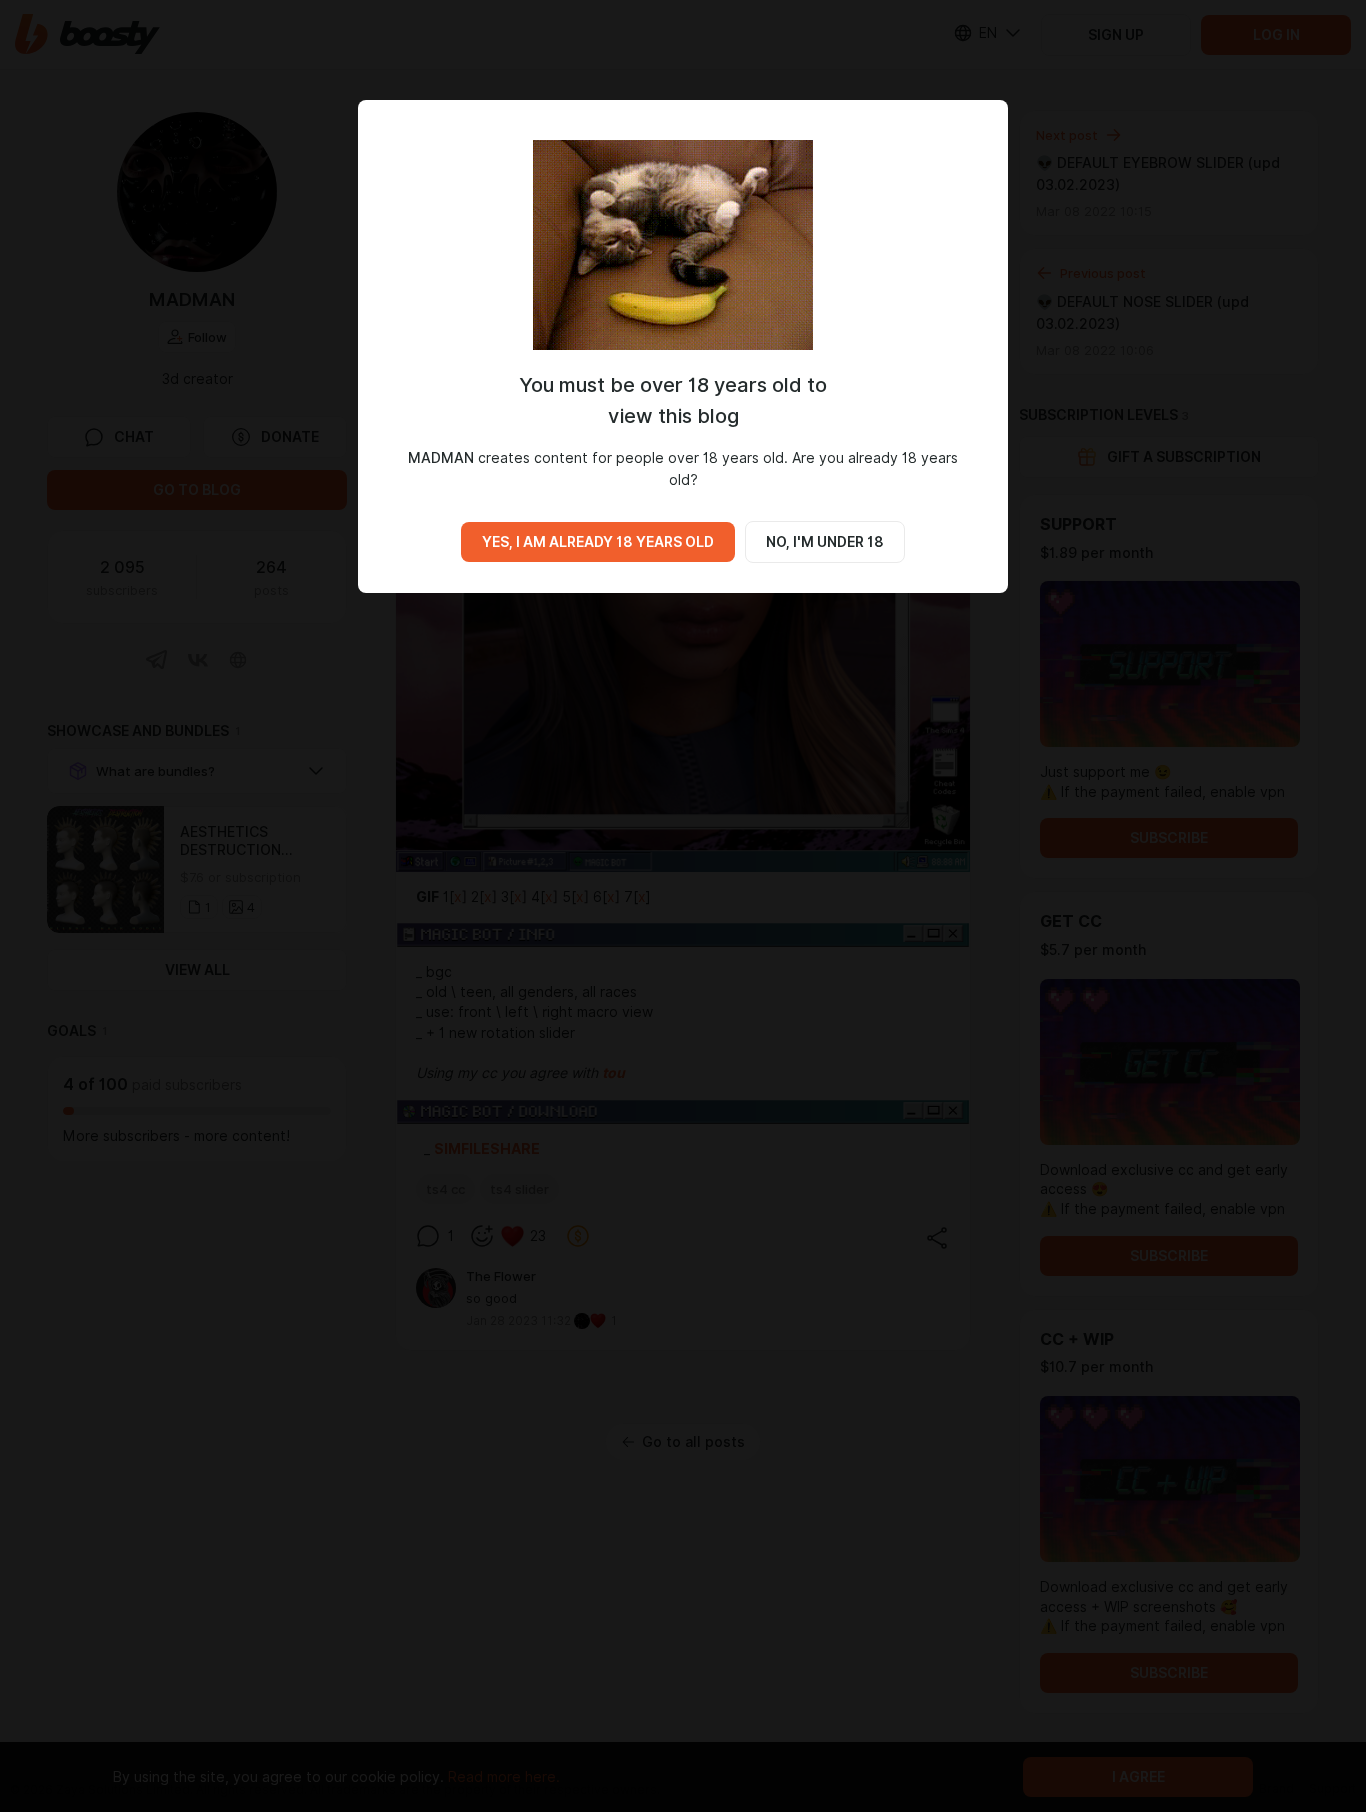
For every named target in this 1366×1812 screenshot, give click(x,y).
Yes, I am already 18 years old (598, 542)
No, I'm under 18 (825, 542)
